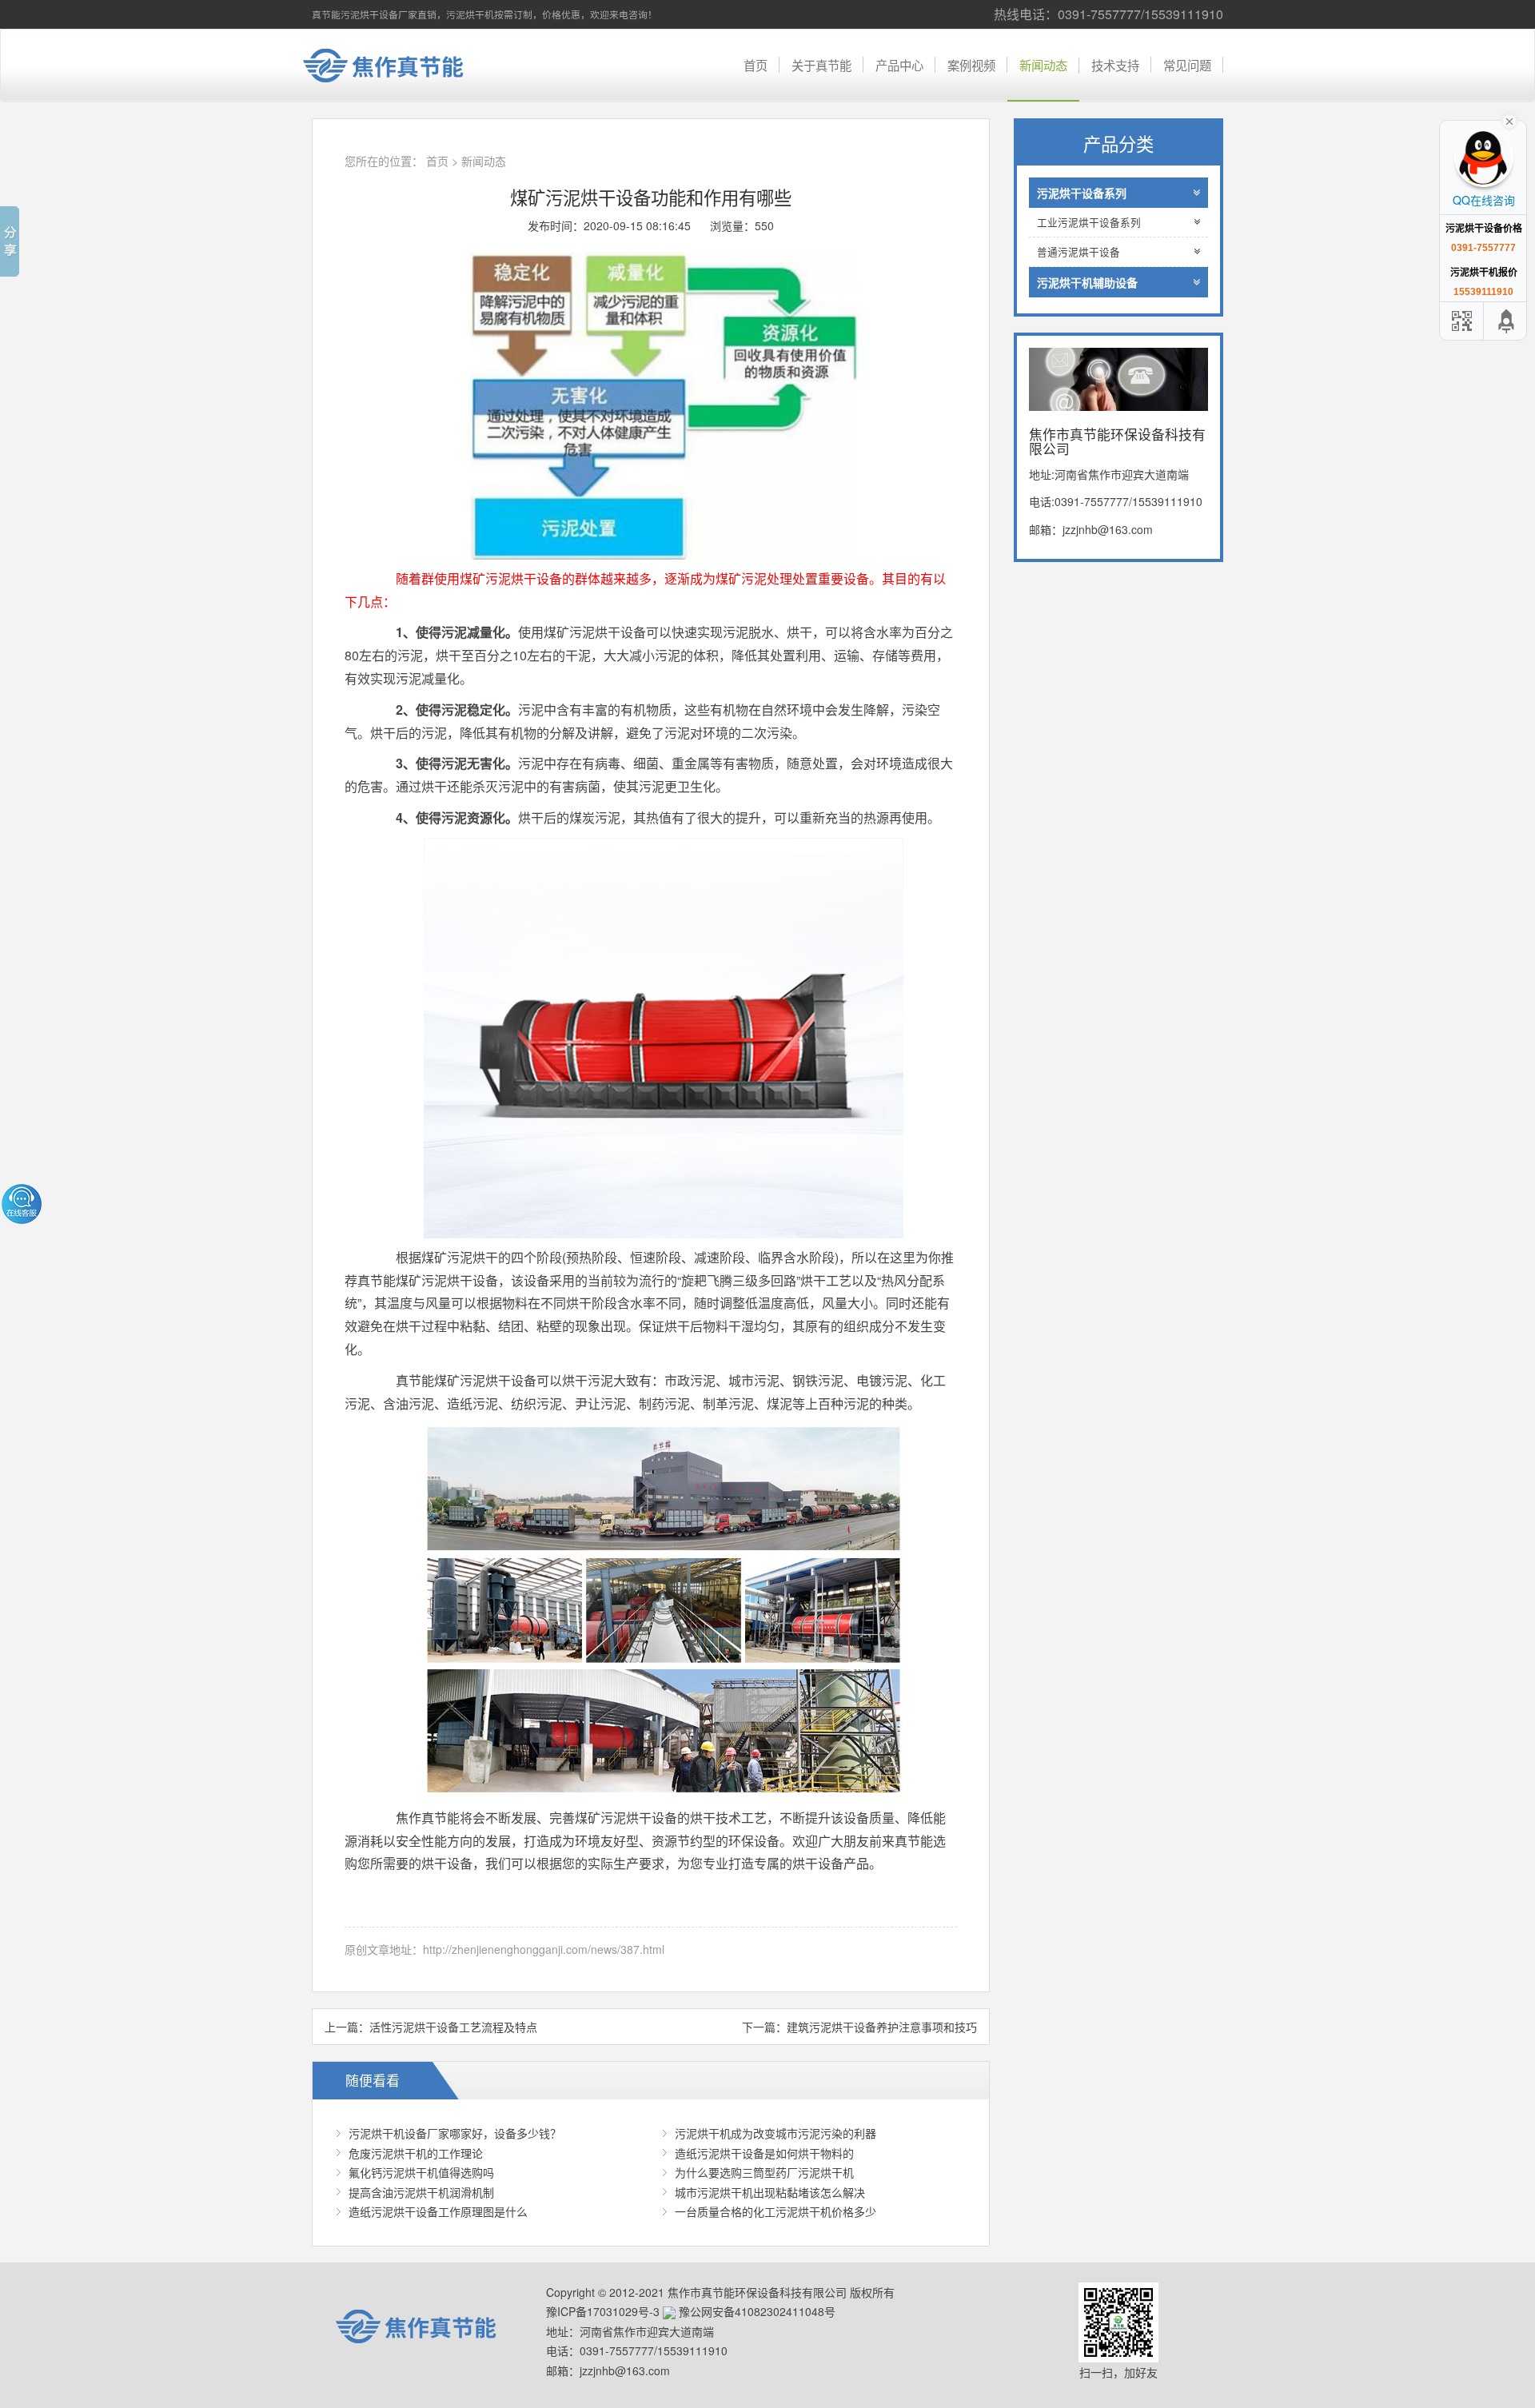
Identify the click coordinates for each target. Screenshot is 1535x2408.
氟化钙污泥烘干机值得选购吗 (421, 2172)
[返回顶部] (1507, 321)
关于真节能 (821, 65)
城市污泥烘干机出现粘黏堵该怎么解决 (770, 2192)
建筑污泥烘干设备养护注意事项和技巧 (882, 2027)
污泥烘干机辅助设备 (1087, 282)
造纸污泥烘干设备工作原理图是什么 (438, 2211)
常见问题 (1187, 65)
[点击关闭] (1509, 120)
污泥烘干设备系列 (1082, 193)
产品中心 (899, 65)
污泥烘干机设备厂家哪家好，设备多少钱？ (455, 2133)
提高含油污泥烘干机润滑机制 (421, 2192)
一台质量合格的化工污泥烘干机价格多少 (775, 2211)
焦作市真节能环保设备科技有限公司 (396, 66)
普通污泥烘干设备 (1078, 252)
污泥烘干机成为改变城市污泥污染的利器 (775, 2133)
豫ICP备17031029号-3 (603, 2311)
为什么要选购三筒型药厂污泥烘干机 (764, 2172)
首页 (756, 65)
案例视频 (971, 65)
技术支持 (1115, 65)
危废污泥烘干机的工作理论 (416, 2153)
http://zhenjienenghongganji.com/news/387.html (544, 1949)
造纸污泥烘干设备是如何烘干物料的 (764, 2153)
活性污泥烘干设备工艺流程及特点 (453, 2027)
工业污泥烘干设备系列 (1089, 222)
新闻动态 (1043, 65)
